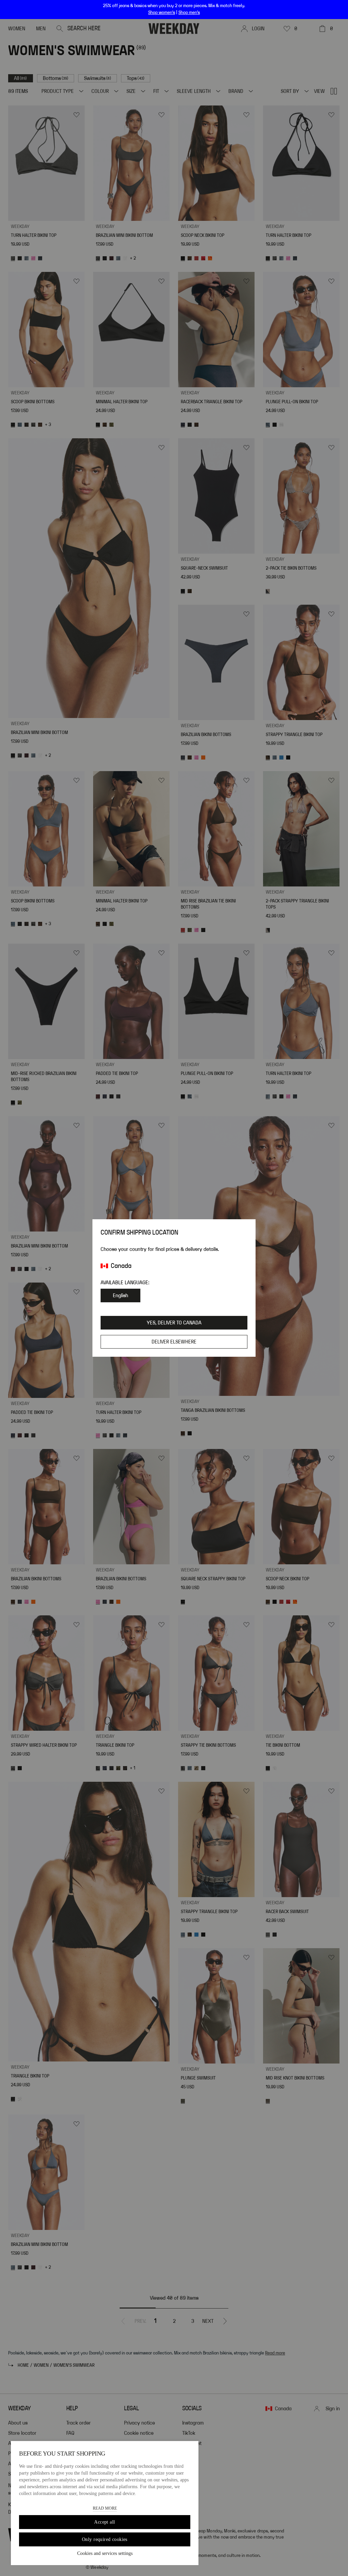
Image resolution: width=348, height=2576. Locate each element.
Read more (105, 2508)
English (120, 1295)
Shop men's (189, 13)
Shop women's (162, 13)
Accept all (105, 2522)
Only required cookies (105, 2539)
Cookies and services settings (105, 2553)
